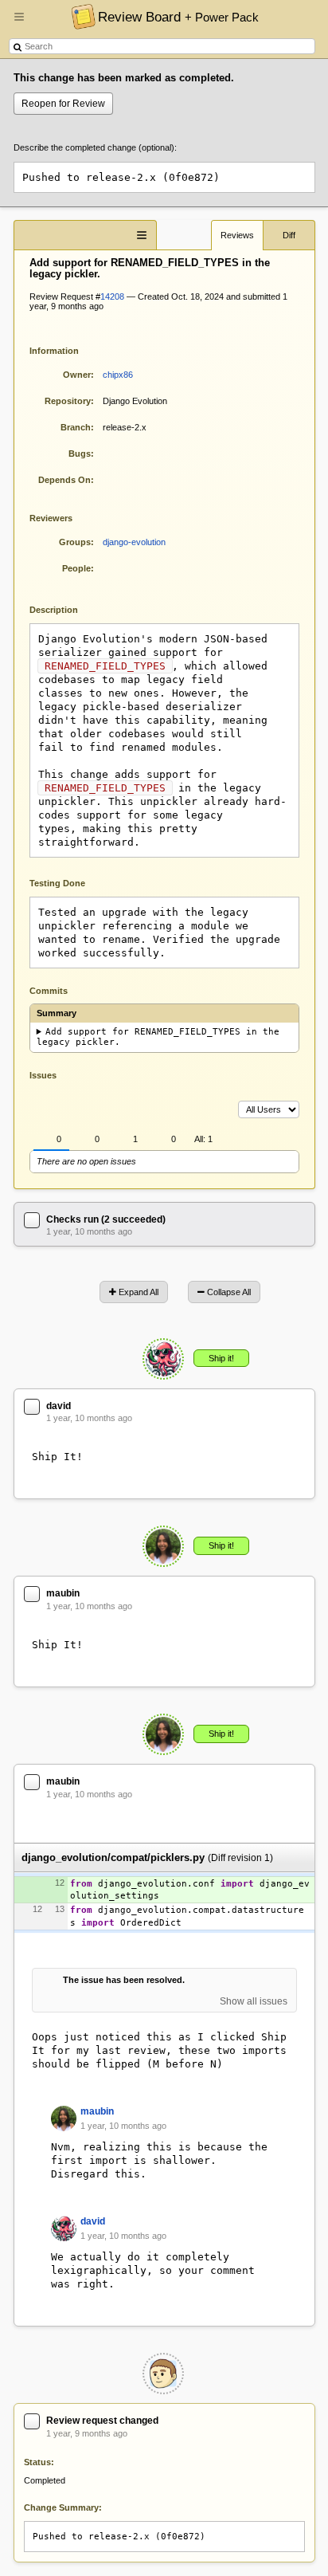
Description (66, 609)
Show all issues (254, 2001)
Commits (49, 991)
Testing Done (57, 883)
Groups (75, 542)
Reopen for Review (63, 104)
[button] (19, 23)
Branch (76, 427)
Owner (77, 375)
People (76, 568)
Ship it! (221, 1358)
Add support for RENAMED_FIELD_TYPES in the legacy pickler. (158, 1037)
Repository (68, 401)
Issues (43, 1075)
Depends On (64, 480)
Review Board (178, 17)
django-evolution (134, 542)
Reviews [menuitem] (237, 235)
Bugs (80, 454)
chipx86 (118, 375)
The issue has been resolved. (124, 1980)
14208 (112, 296)
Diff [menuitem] (289, 235)
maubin (63, 1593)
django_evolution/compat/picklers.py (113, 1857)
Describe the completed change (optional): (95, 147)
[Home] (79, 16)
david (59, 1406)
